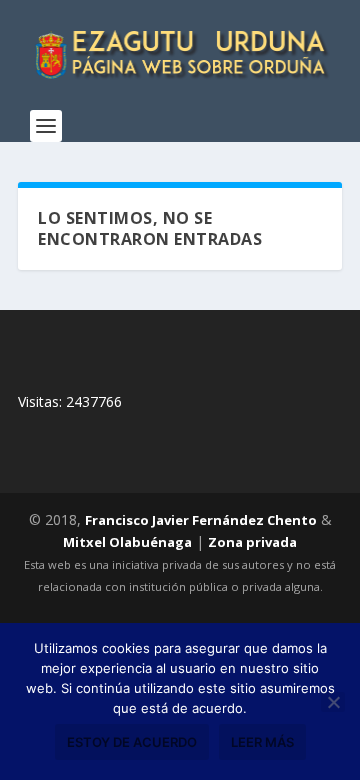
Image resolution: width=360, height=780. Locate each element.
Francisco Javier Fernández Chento (201, 520)
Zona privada (252, 542)
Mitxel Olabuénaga (127, 542)
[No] (333, 702)
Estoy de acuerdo (132, 742)
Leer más (262, 742)
